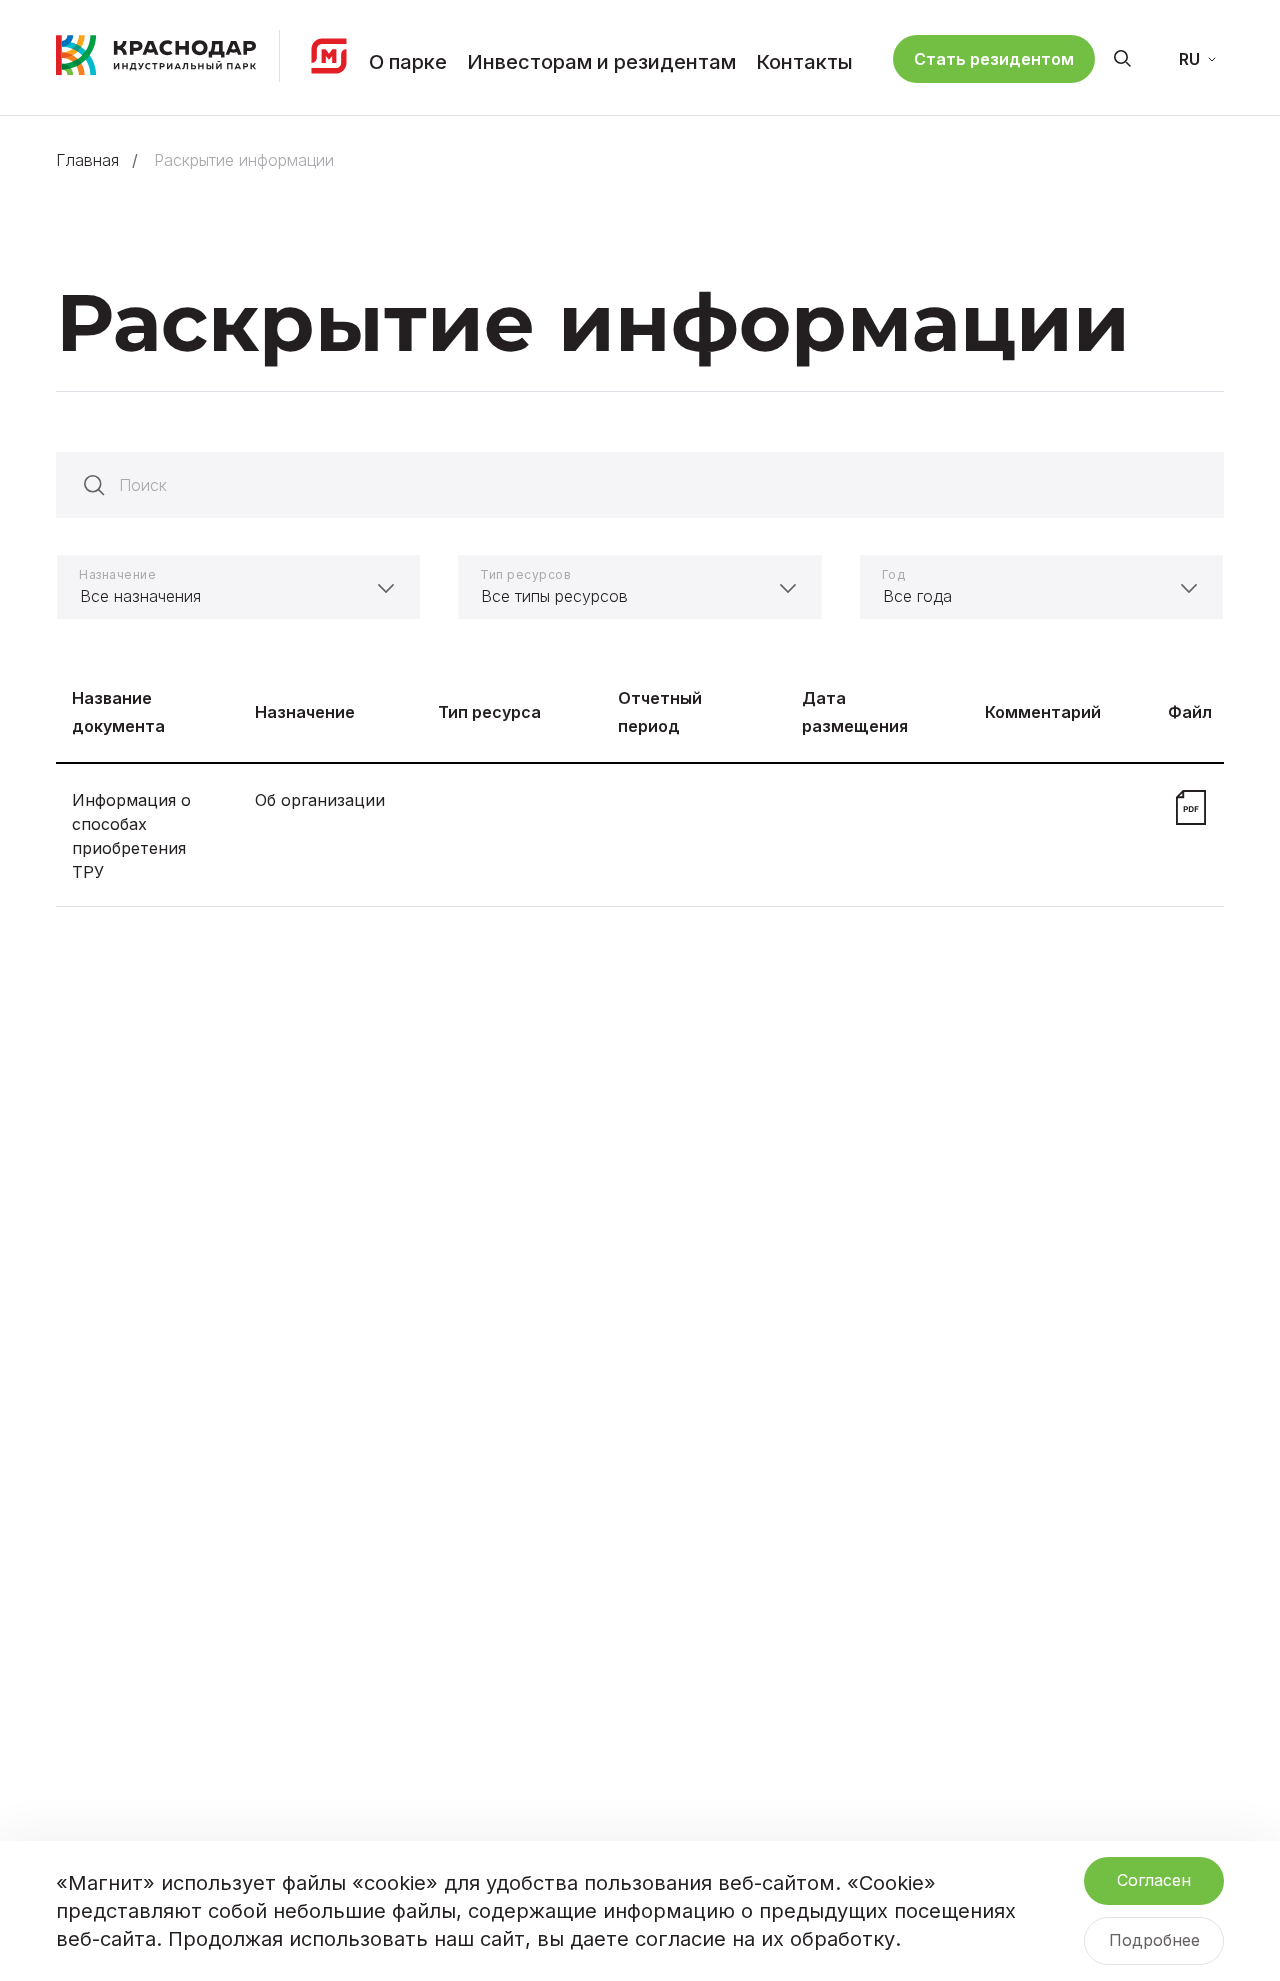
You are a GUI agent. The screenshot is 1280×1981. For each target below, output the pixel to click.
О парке (408, 62)
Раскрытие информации (244, 160)
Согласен (1154, 1880)
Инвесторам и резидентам (601, 62)
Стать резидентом (994, 59)
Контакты (804, 62)
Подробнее (1154, 1940)
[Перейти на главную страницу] (156, 54)
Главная (87, 160)
